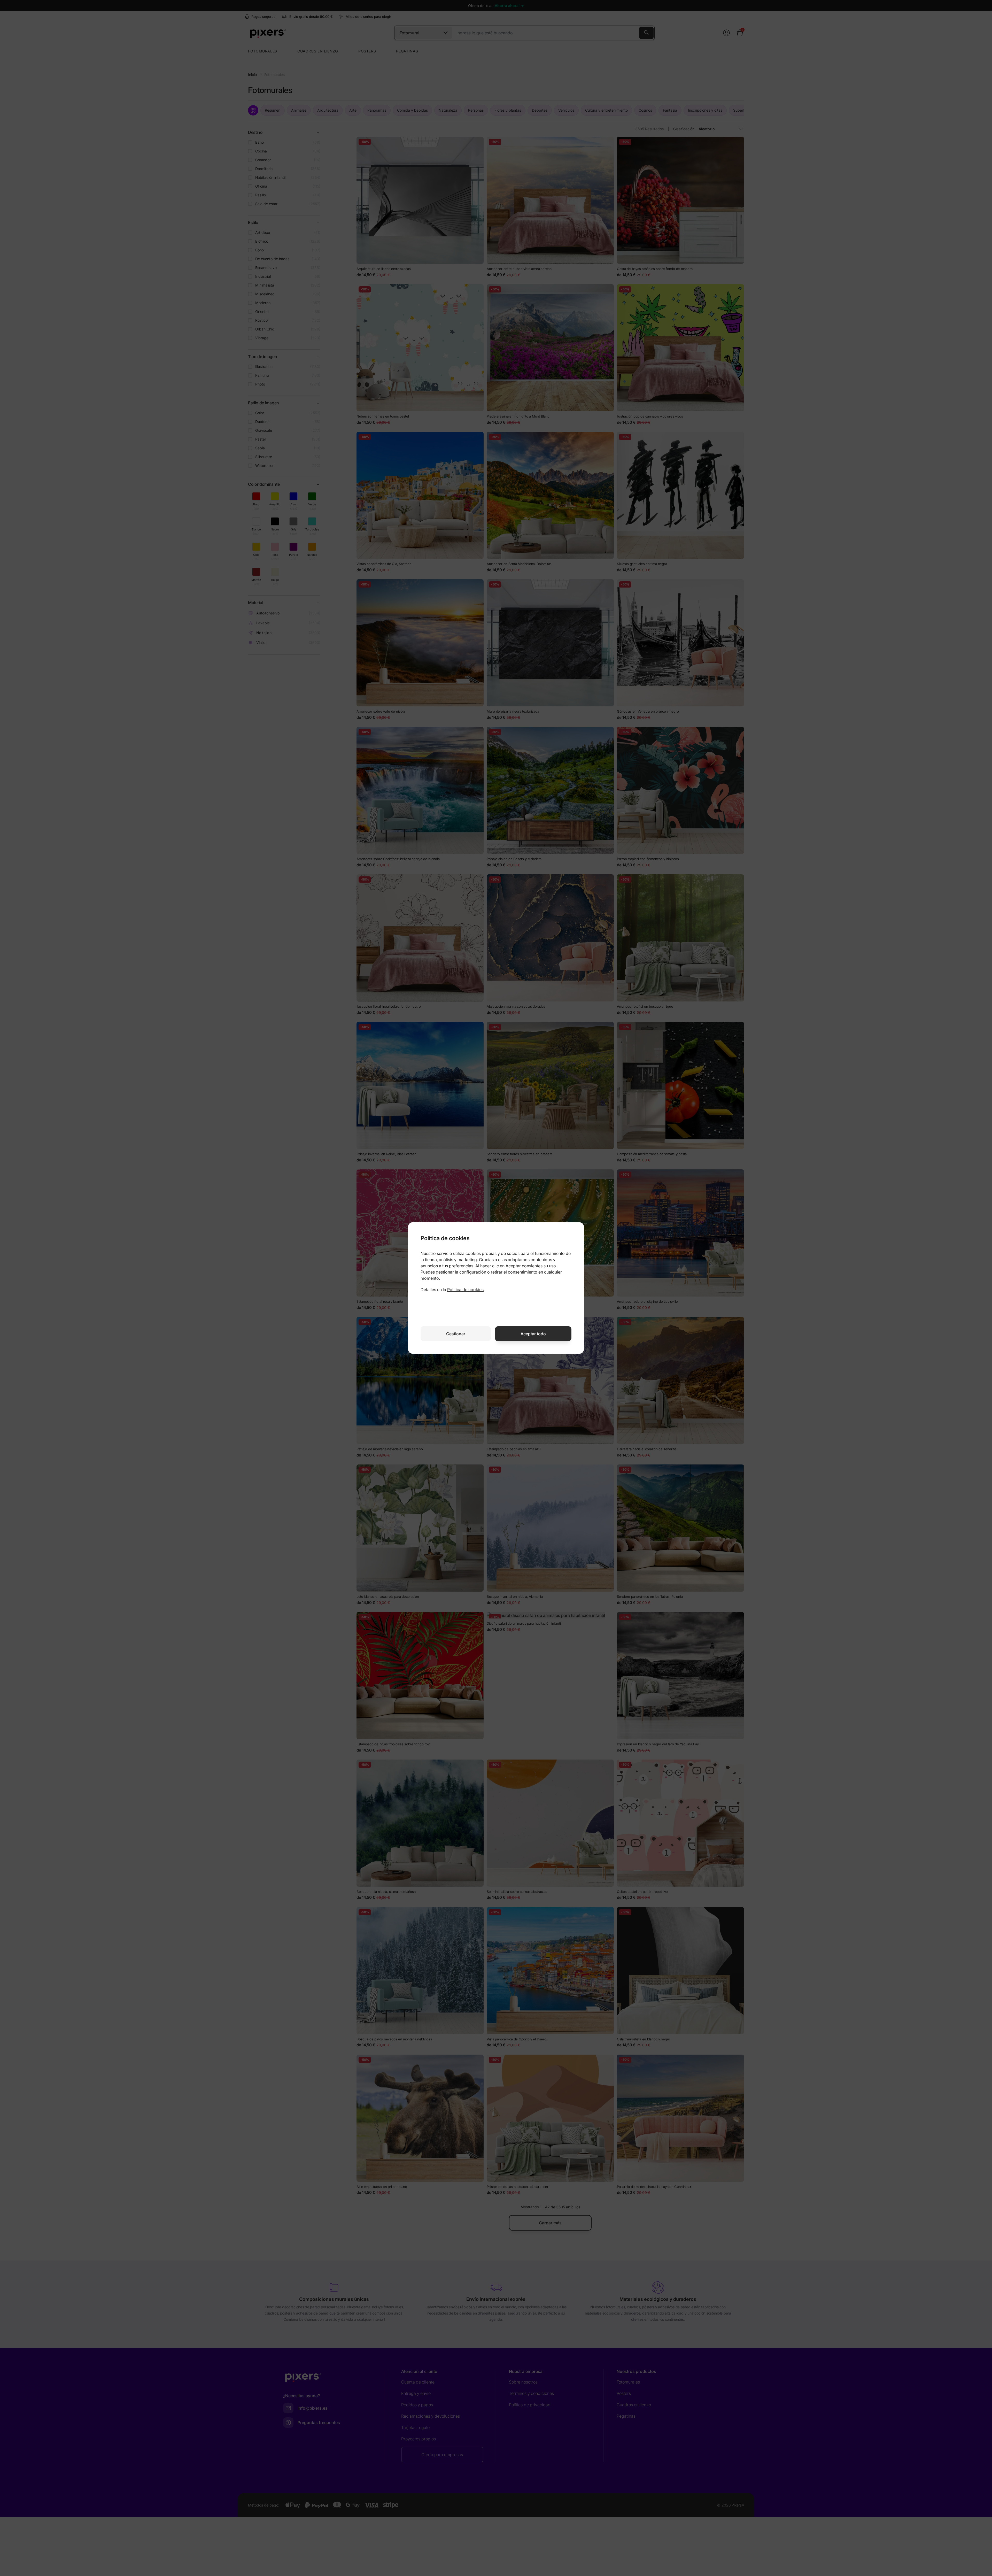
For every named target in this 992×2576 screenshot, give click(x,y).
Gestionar (456, 1334)
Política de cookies (465, 1290)
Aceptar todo (533, 1334)
